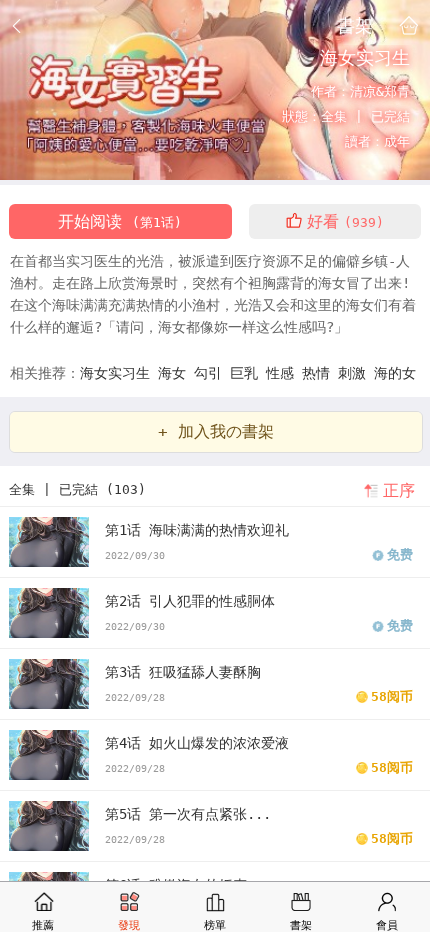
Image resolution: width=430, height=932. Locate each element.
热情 (320, 373)
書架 (355, 25)
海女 (176, 373)
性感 (284, 373)
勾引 (212, 373)
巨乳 (248, 373)
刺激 (356, 373)
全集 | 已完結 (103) (77, 489)
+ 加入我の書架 (216, 431)
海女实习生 (119, 373)
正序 (399, 490)
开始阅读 (120, 221)
